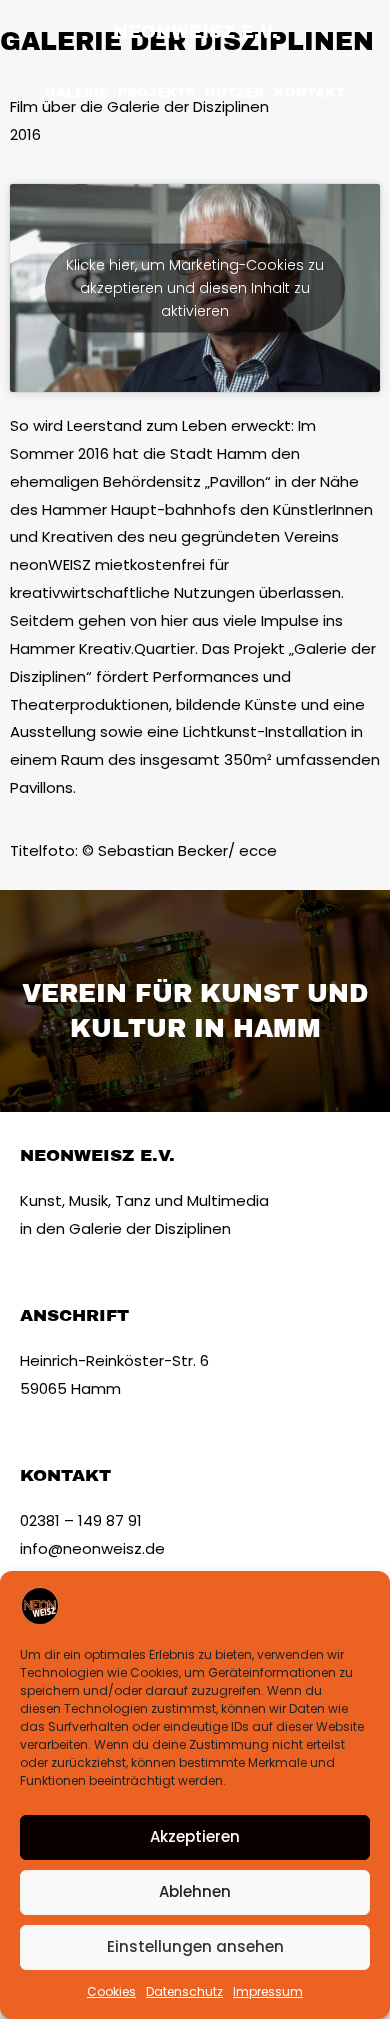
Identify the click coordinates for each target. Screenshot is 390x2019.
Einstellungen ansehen (195, 1946)
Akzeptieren (195, 1836)
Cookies (111, 1991)
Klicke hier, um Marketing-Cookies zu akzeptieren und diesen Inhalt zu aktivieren (195, 288)
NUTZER (234, 93)
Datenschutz (184, 1991)
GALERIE (76, 93)
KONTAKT (309, 93)
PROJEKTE (156, 93)
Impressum (268, 1991)
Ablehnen (195, 1891)
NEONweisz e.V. (195, 32)
